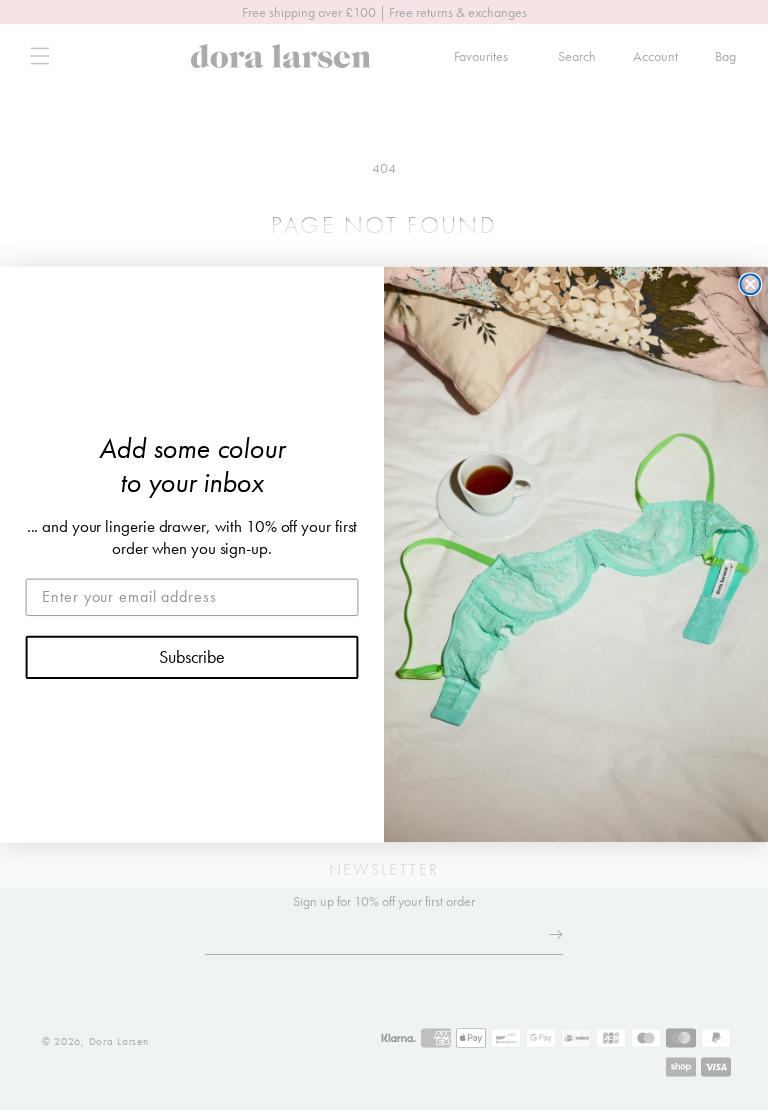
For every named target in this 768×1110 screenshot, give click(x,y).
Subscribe (192, 657)
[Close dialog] (750, 285)
